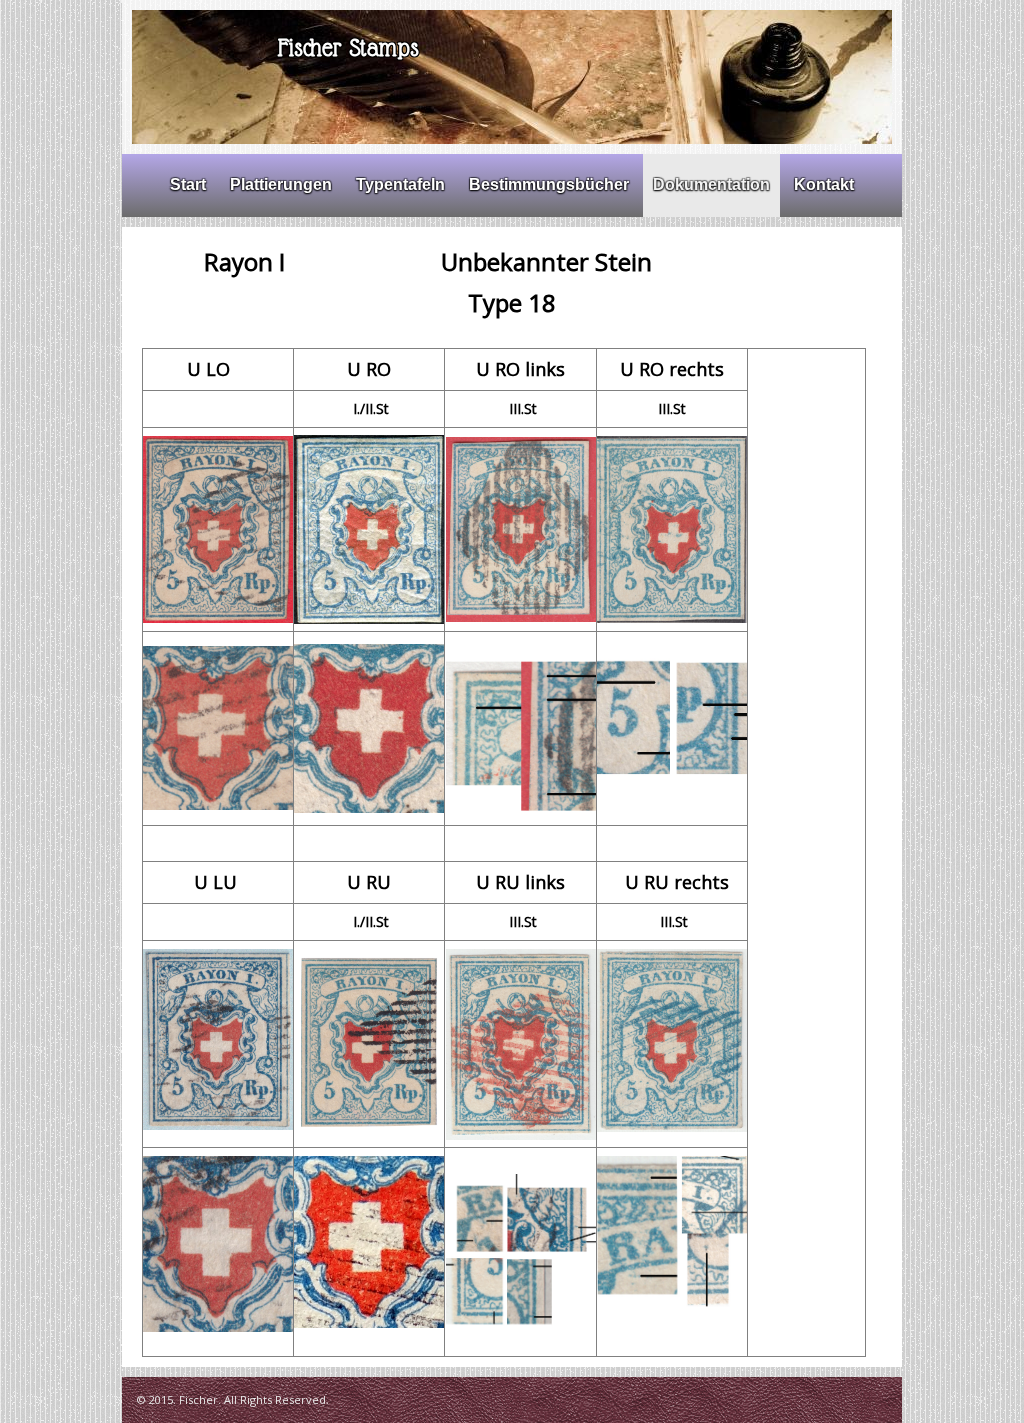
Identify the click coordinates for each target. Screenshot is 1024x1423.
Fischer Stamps (348, 47)
